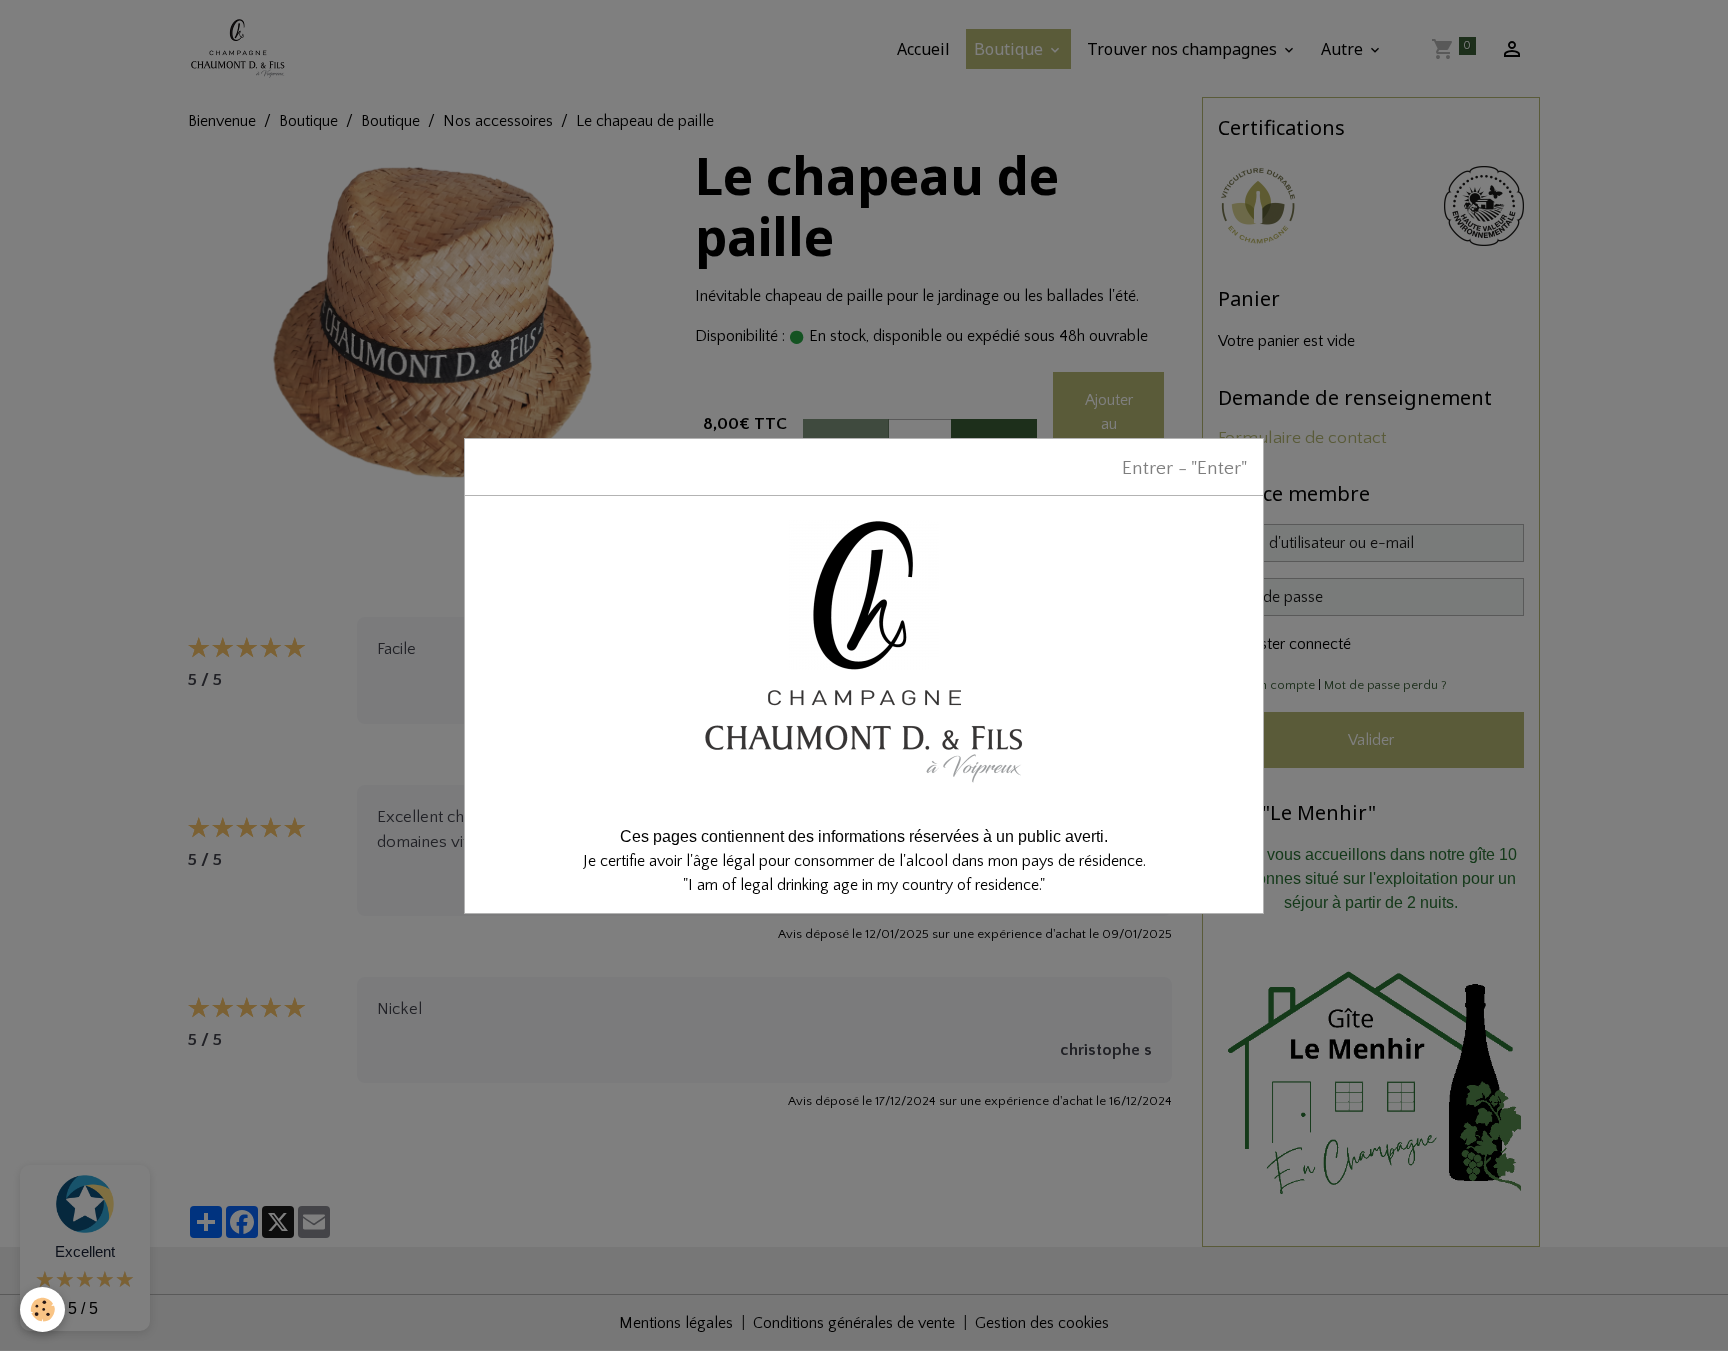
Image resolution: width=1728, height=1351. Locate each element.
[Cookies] (42, 1309)
